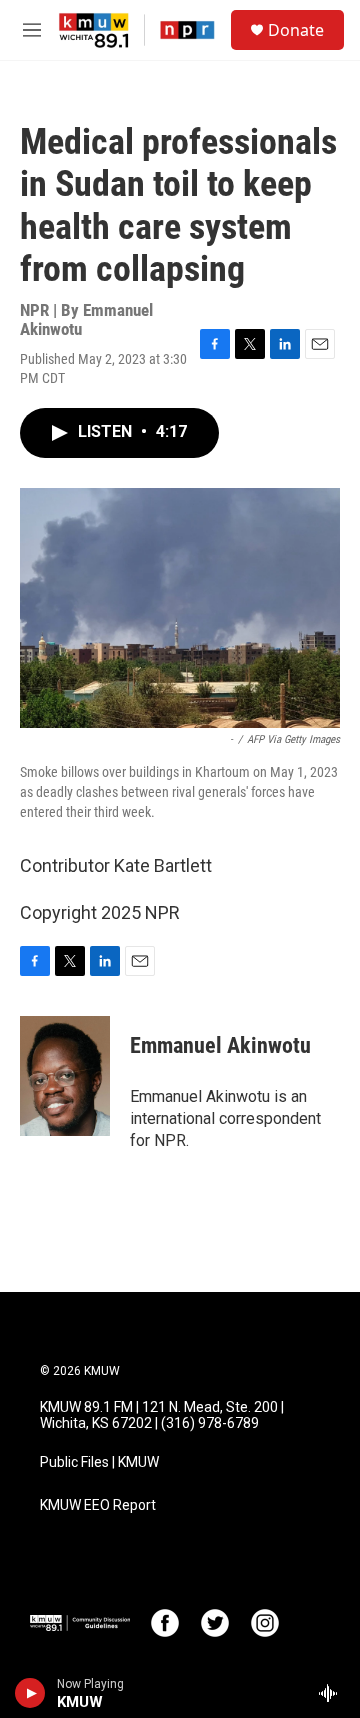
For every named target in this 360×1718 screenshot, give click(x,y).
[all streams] (333, 1693)
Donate (296, 30)
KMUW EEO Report (98, 1505)
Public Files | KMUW (99, 1462)
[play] (30, 1693)
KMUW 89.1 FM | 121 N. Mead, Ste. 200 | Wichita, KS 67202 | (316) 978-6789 (162, 1415)
